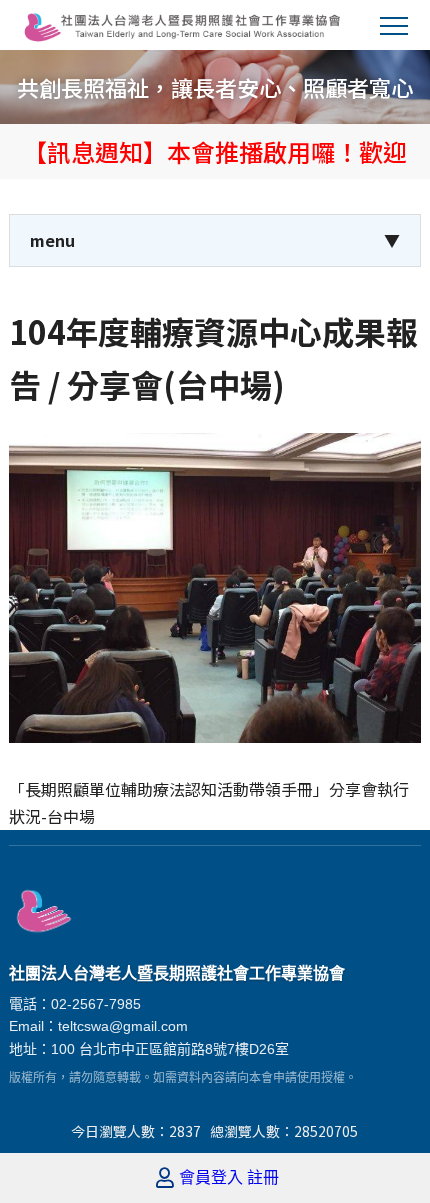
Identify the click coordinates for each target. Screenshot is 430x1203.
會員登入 (211, 1178)
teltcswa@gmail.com (123, 1026)
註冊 (263, 1178)
